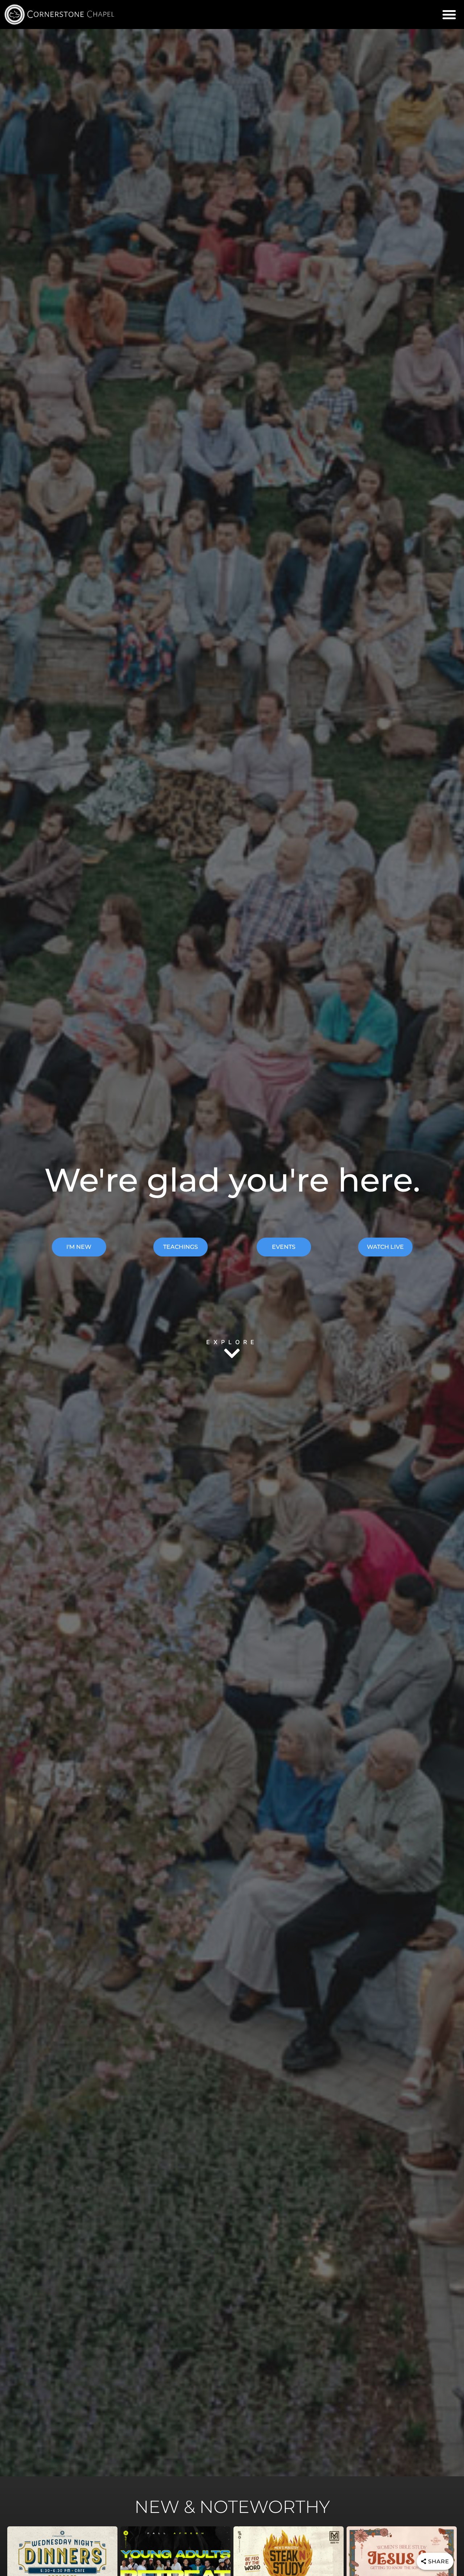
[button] (449, 15)
